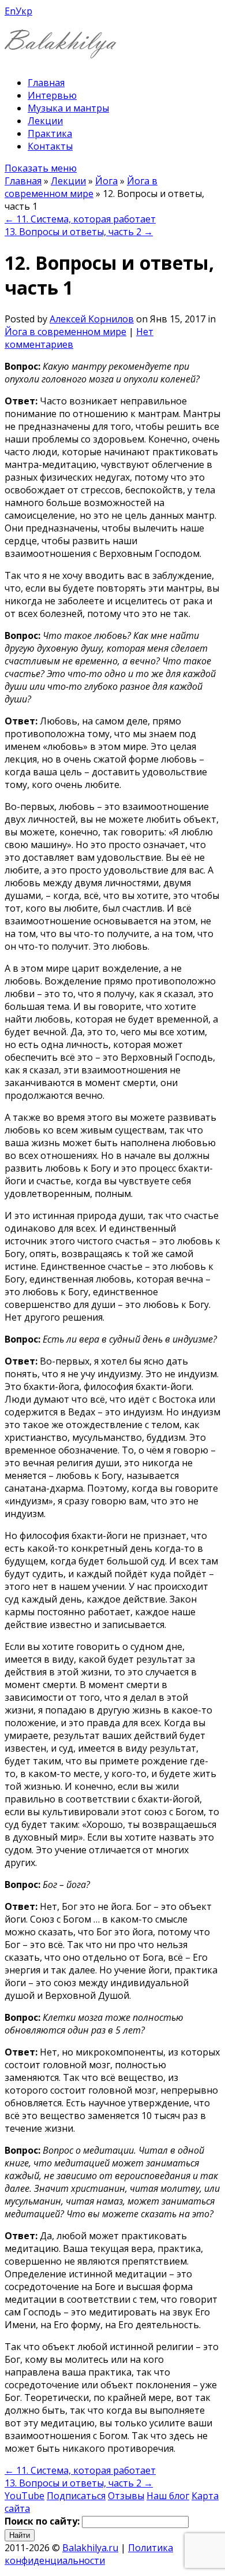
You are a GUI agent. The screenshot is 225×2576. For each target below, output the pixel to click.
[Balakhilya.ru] (61, 51)
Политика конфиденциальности (89, 2554)
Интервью (52, 95)
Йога (106, 181)
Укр (24, 11)
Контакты (50, 146)
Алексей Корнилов (92, 319)
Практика (50, 133)
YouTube (25, 2496)
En (10, 11)
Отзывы (126, 2496)
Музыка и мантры (68, 108)
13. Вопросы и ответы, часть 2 (79, 232)
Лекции (45, 121)
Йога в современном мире (81, 187)
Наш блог (168, 2496)
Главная (46, 83)
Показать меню (41, 168)
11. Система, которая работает (80, 219)
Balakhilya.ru (90, 2548)
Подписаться (76, 2496)
